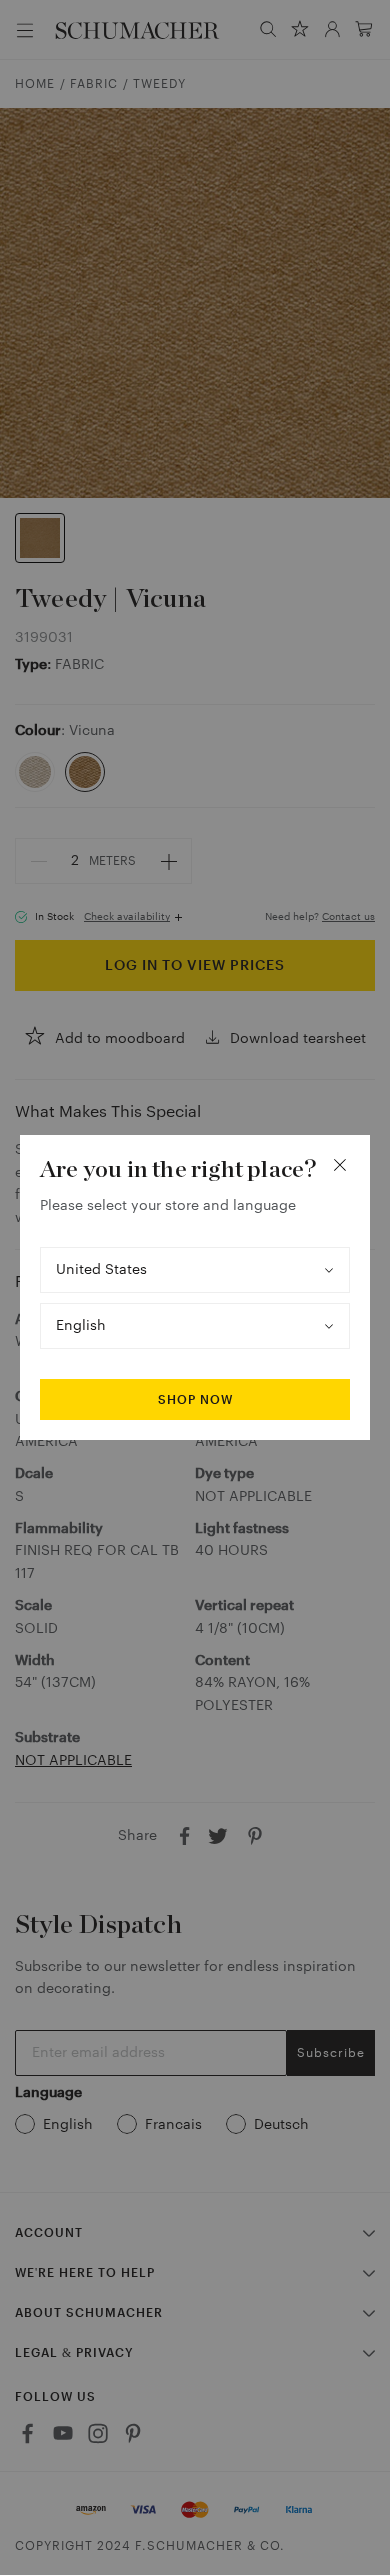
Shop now (195, 1400)
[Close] (340, 1165)
